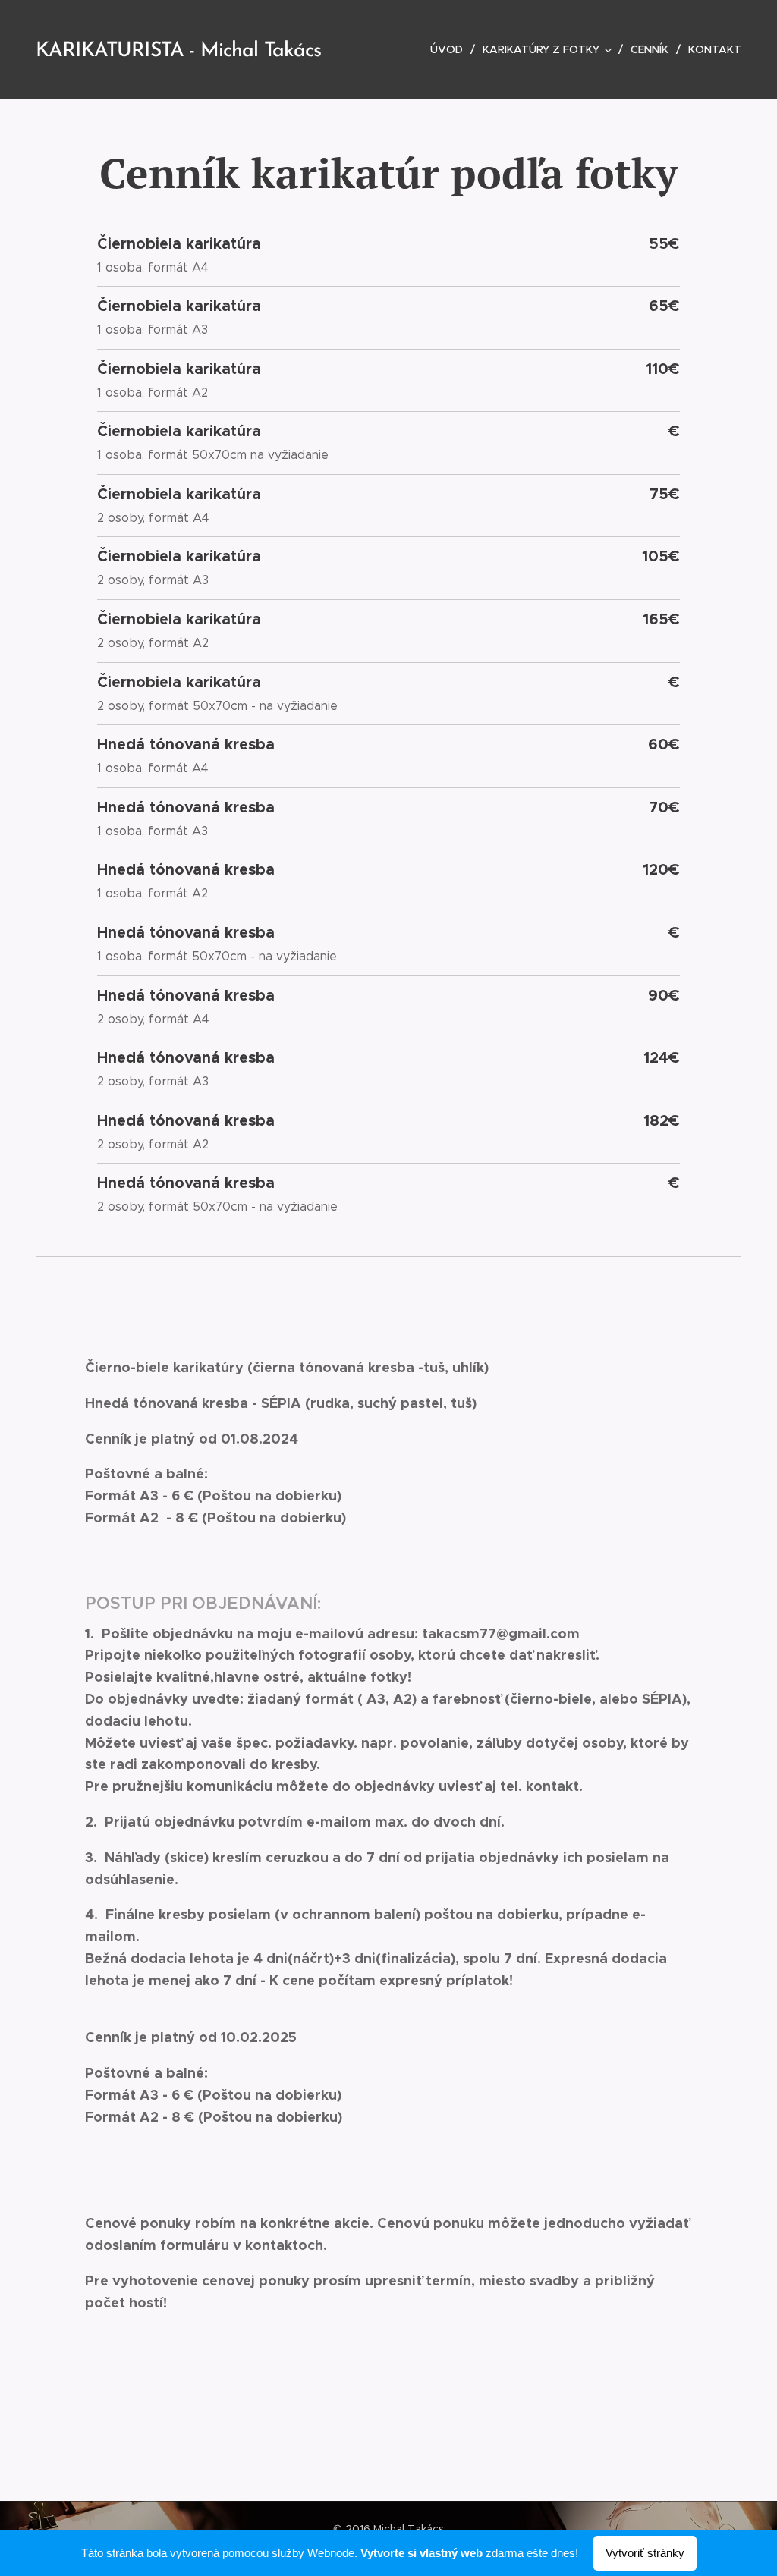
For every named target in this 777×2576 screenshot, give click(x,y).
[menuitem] (451, 49)
